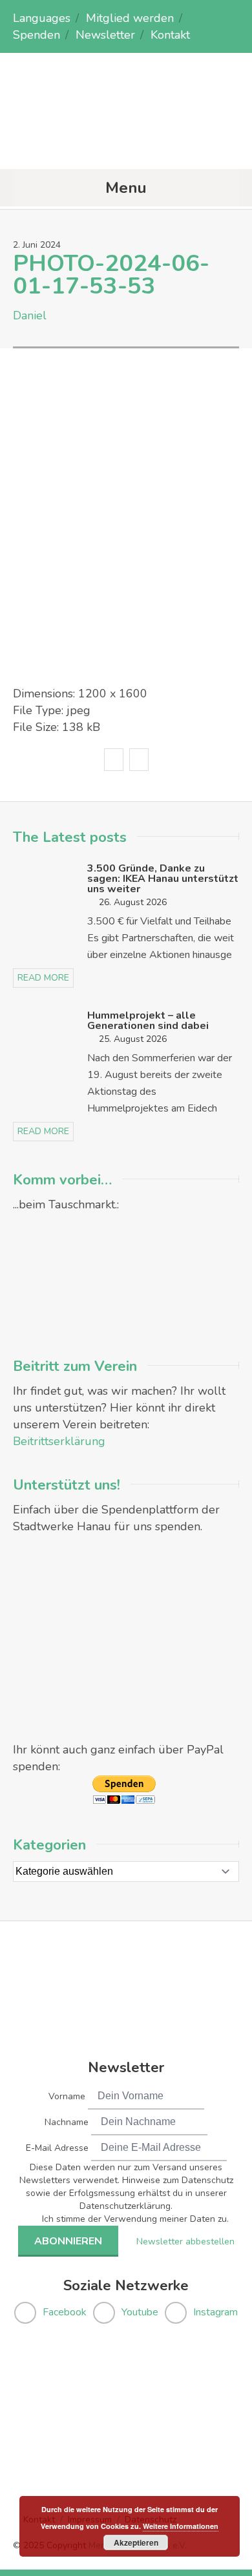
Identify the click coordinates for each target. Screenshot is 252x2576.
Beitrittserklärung (59, 1441)
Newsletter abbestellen (185, 2242)
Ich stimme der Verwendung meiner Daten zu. (135, 2219)
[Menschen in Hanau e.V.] (126, 144)
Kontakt (170, 35)
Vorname (67, 2096)
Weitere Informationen (181, 2526)
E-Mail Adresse (57, 2148)
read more (43, 978)
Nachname (67, 2122)
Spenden (37, 35)
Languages (42, 18)
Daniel (30, 315)
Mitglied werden (130, 18)
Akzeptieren (136, 2542)
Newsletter (105, 35)
